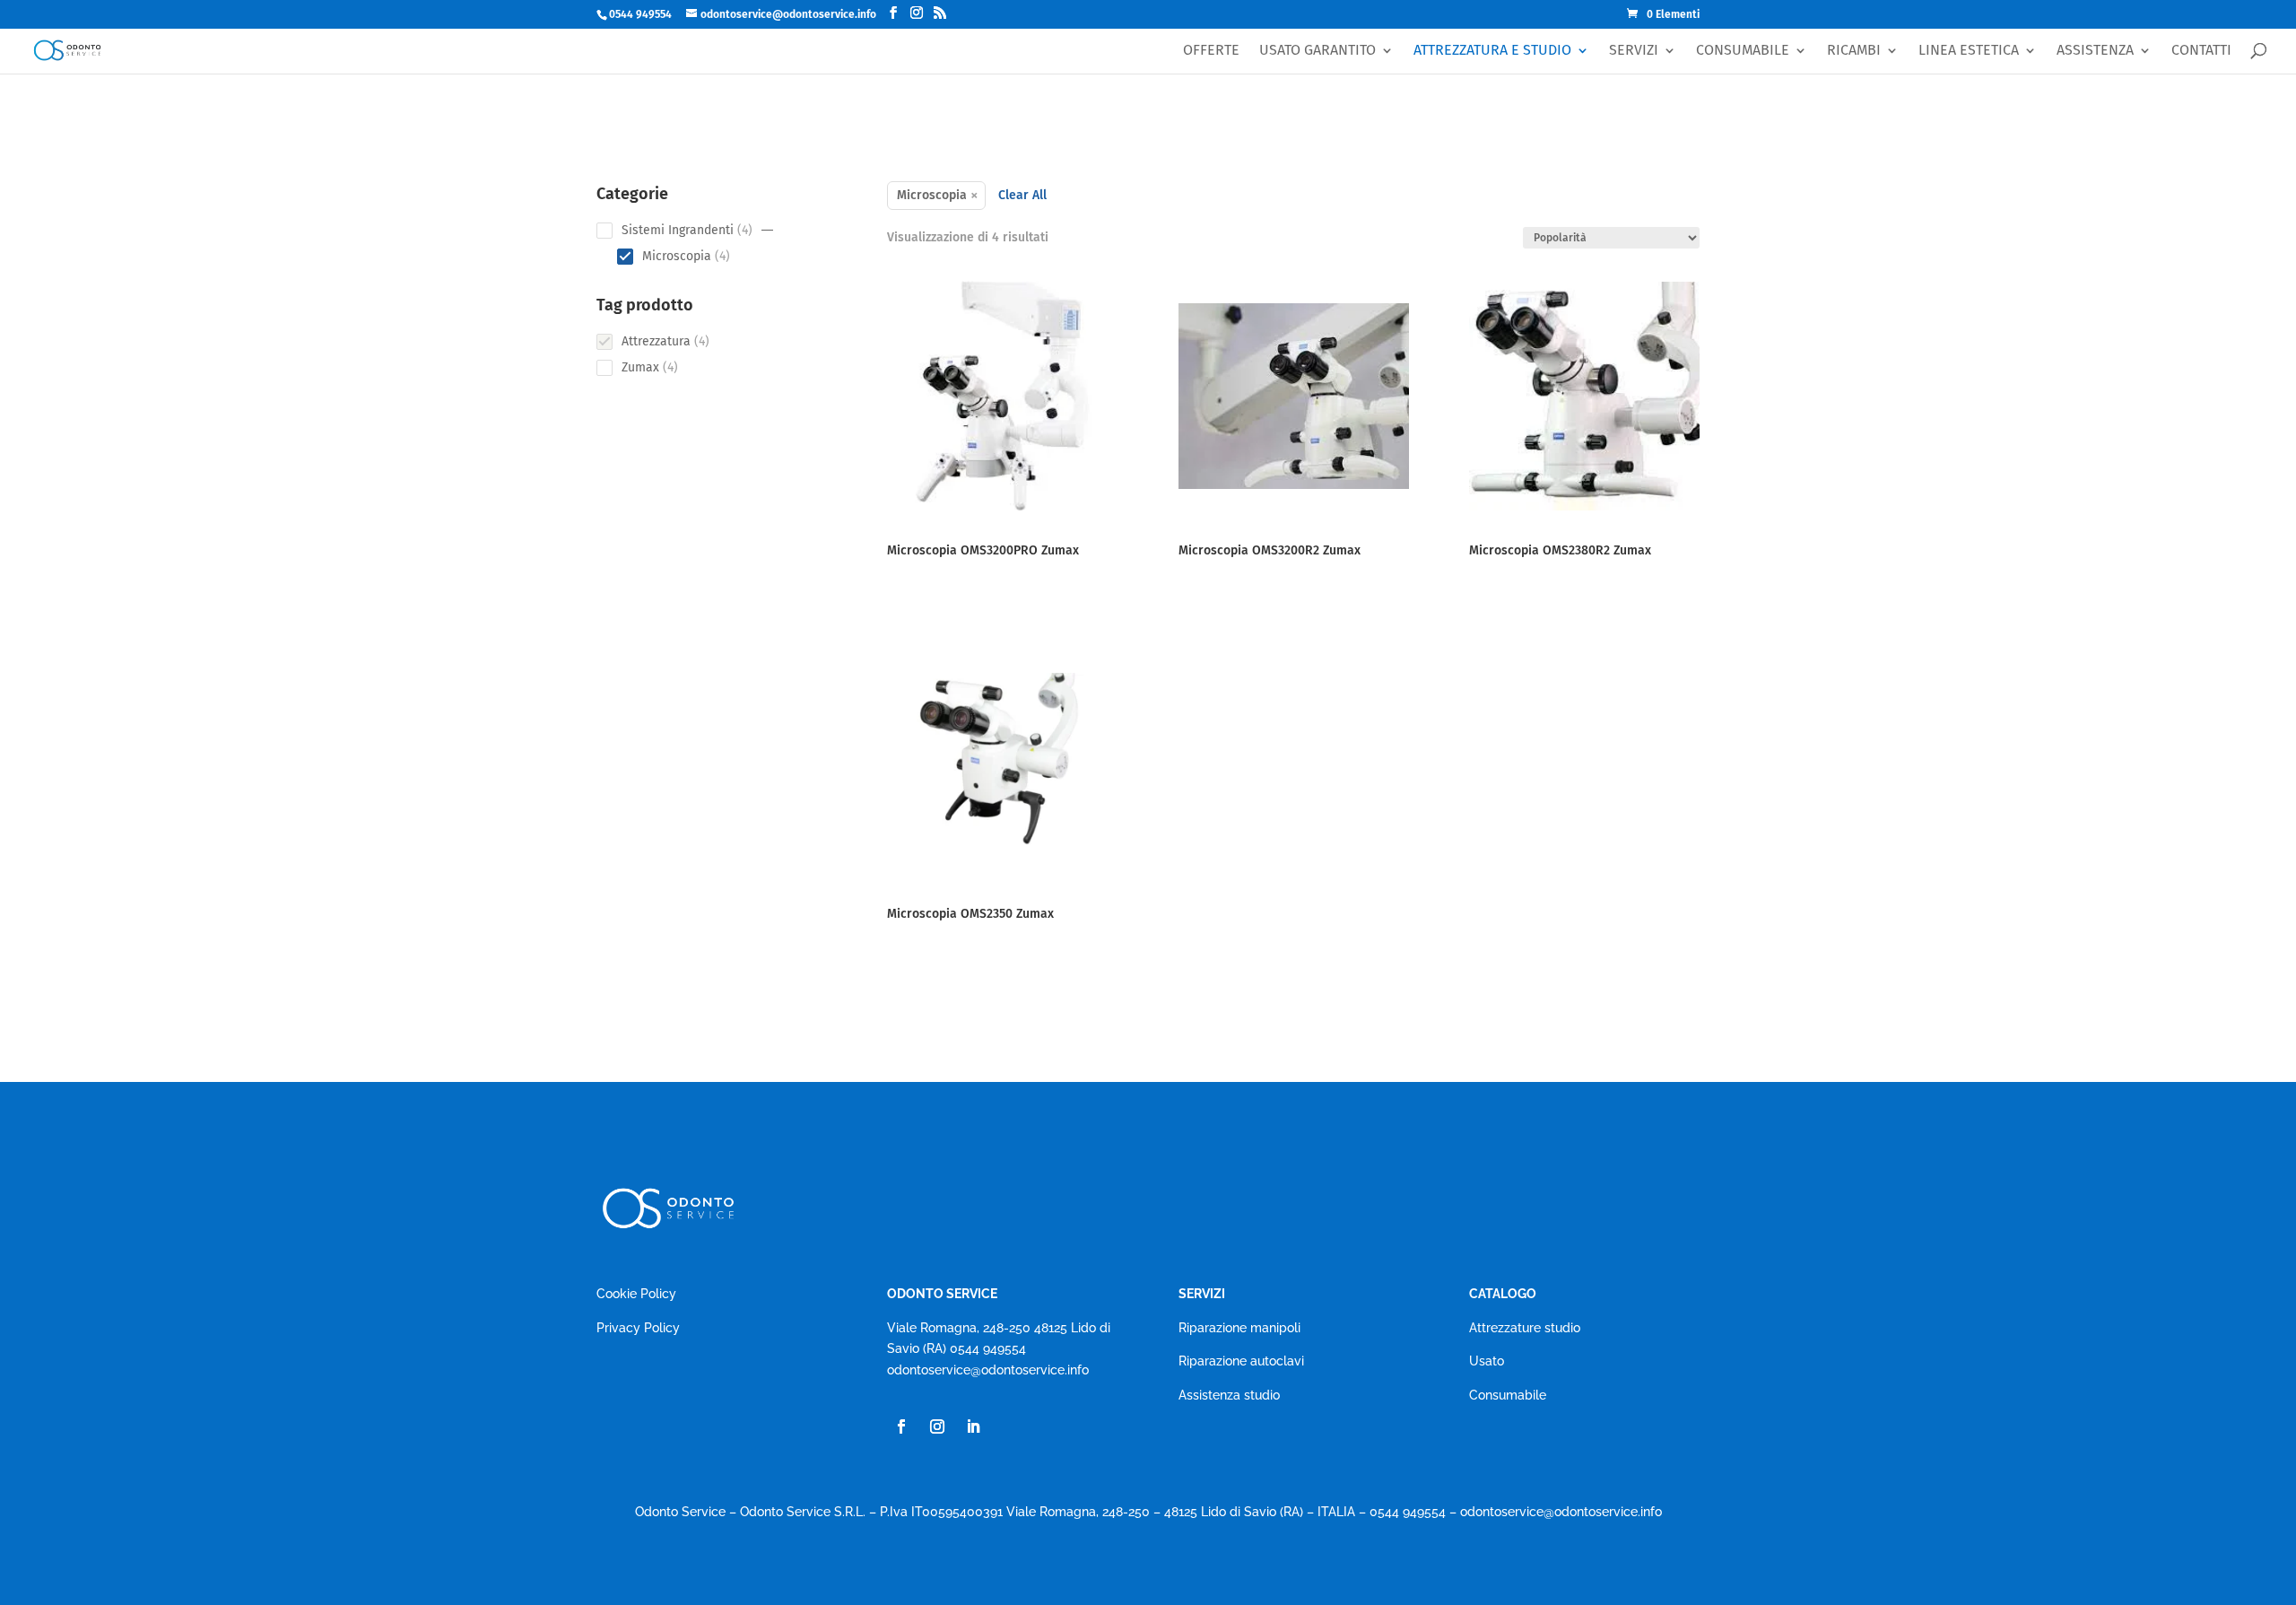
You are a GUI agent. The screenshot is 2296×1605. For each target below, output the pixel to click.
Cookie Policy (636, 1294)
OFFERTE (1211, 51)
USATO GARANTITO (1318, 51)
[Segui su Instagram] (937, 1426)
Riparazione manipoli (1239, 1328)
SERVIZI (1634, 51)
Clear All (1022, 195)
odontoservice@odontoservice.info (988, 1370)
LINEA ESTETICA (1969, 51)
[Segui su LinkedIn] (973, 1426)
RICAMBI (1854, 51)
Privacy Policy (638, 1328)
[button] (768, 231)
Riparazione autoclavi (1241, 1361)
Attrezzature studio (1525, 1328)
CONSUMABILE (1743, 51)
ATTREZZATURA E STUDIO (1492, 51)
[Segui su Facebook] (901, 1426)
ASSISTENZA (2095, 51)
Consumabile (1508, 1395)
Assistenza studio (1229, 1395)
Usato (1487, 1361)
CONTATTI (2201, 51)
